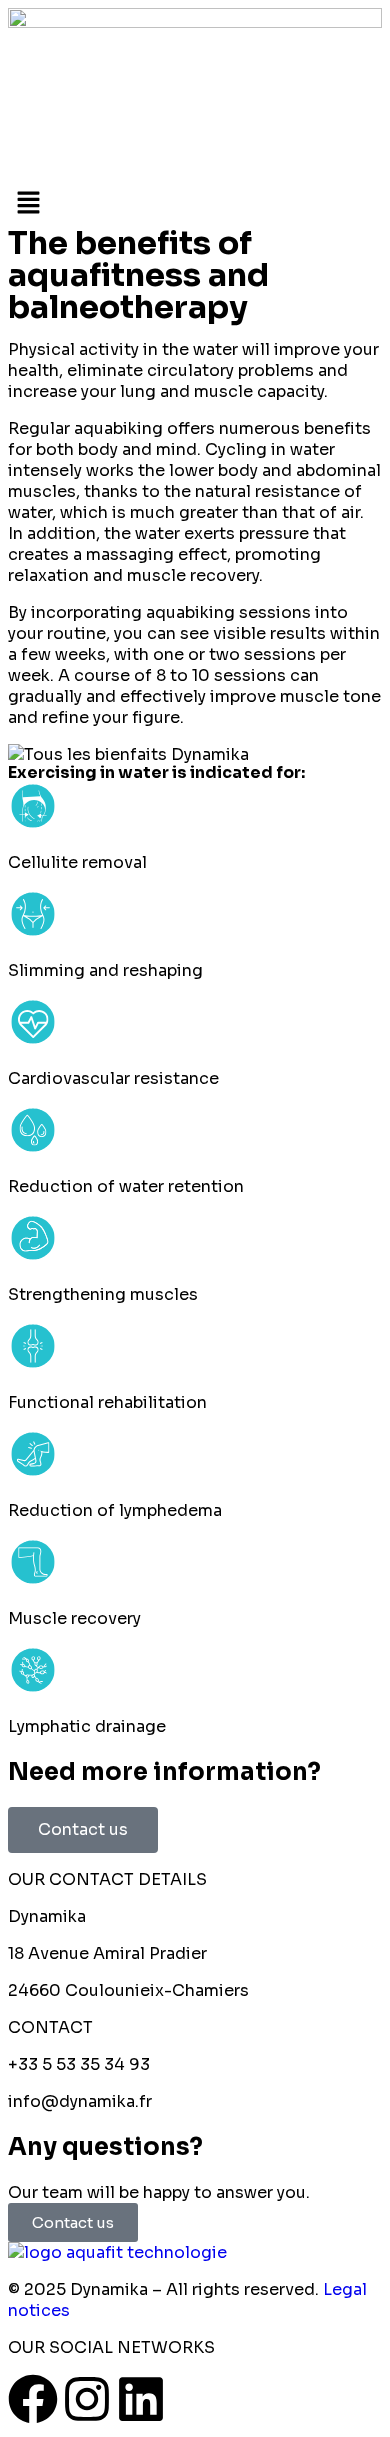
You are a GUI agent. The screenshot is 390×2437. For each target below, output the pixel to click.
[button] (195, 205)
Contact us (83, 1829)
